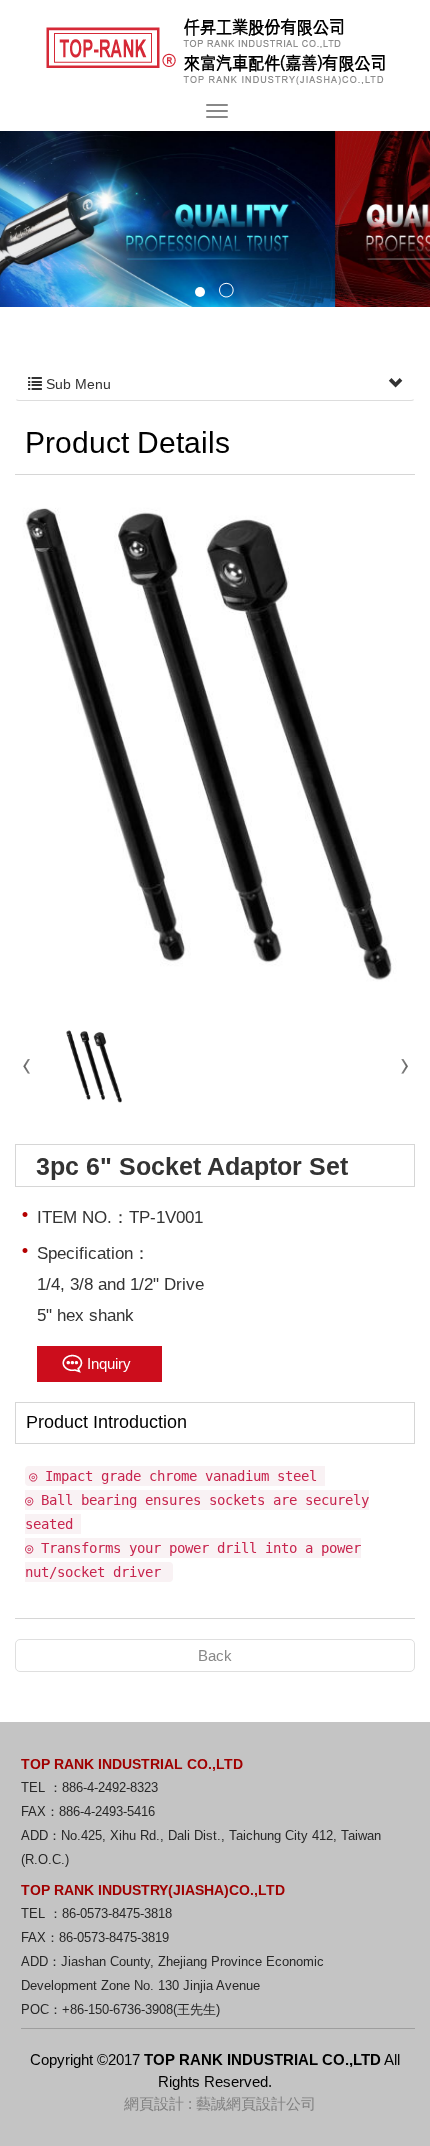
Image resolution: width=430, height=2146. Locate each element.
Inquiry (109, 1363)
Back (215, 1655)
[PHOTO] (215, 747)
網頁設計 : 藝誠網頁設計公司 (220, 2103)
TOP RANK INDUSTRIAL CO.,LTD (215, 51)
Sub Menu (76, 384)
